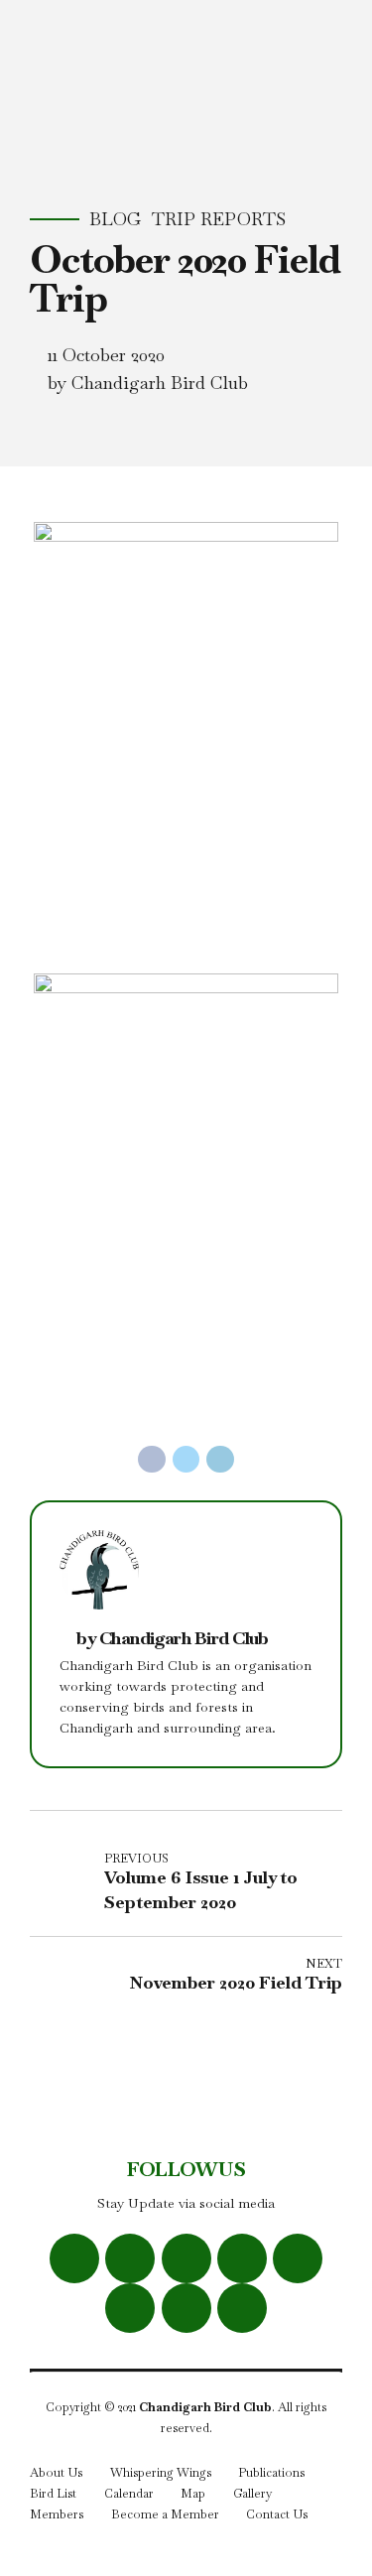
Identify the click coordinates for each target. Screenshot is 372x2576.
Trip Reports (219, 219)
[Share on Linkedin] (220, 1460)
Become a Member (165, 2514)
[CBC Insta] (186, 2258)
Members (57, 2514)
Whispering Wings (161, 2473)
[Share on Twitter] (186, 1460)
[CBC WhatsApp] (242, 2258)
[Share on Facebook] (152, 1460)
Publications (271, 2473)
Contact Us (277, 2514)
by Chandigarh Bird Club (148, 383)
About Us (56, 2473)
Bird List (53, 2494)
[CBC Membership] (242, 2308)
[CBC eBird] (298, 2258)
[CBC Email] (130, 2308)
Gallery (252, 2494)
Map (193, 2494)
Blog (115, 219)
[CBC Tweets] (130, 2258)
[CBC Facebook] (74, 2258)
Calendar (129, 2494)
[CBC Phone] (186, 2308)
